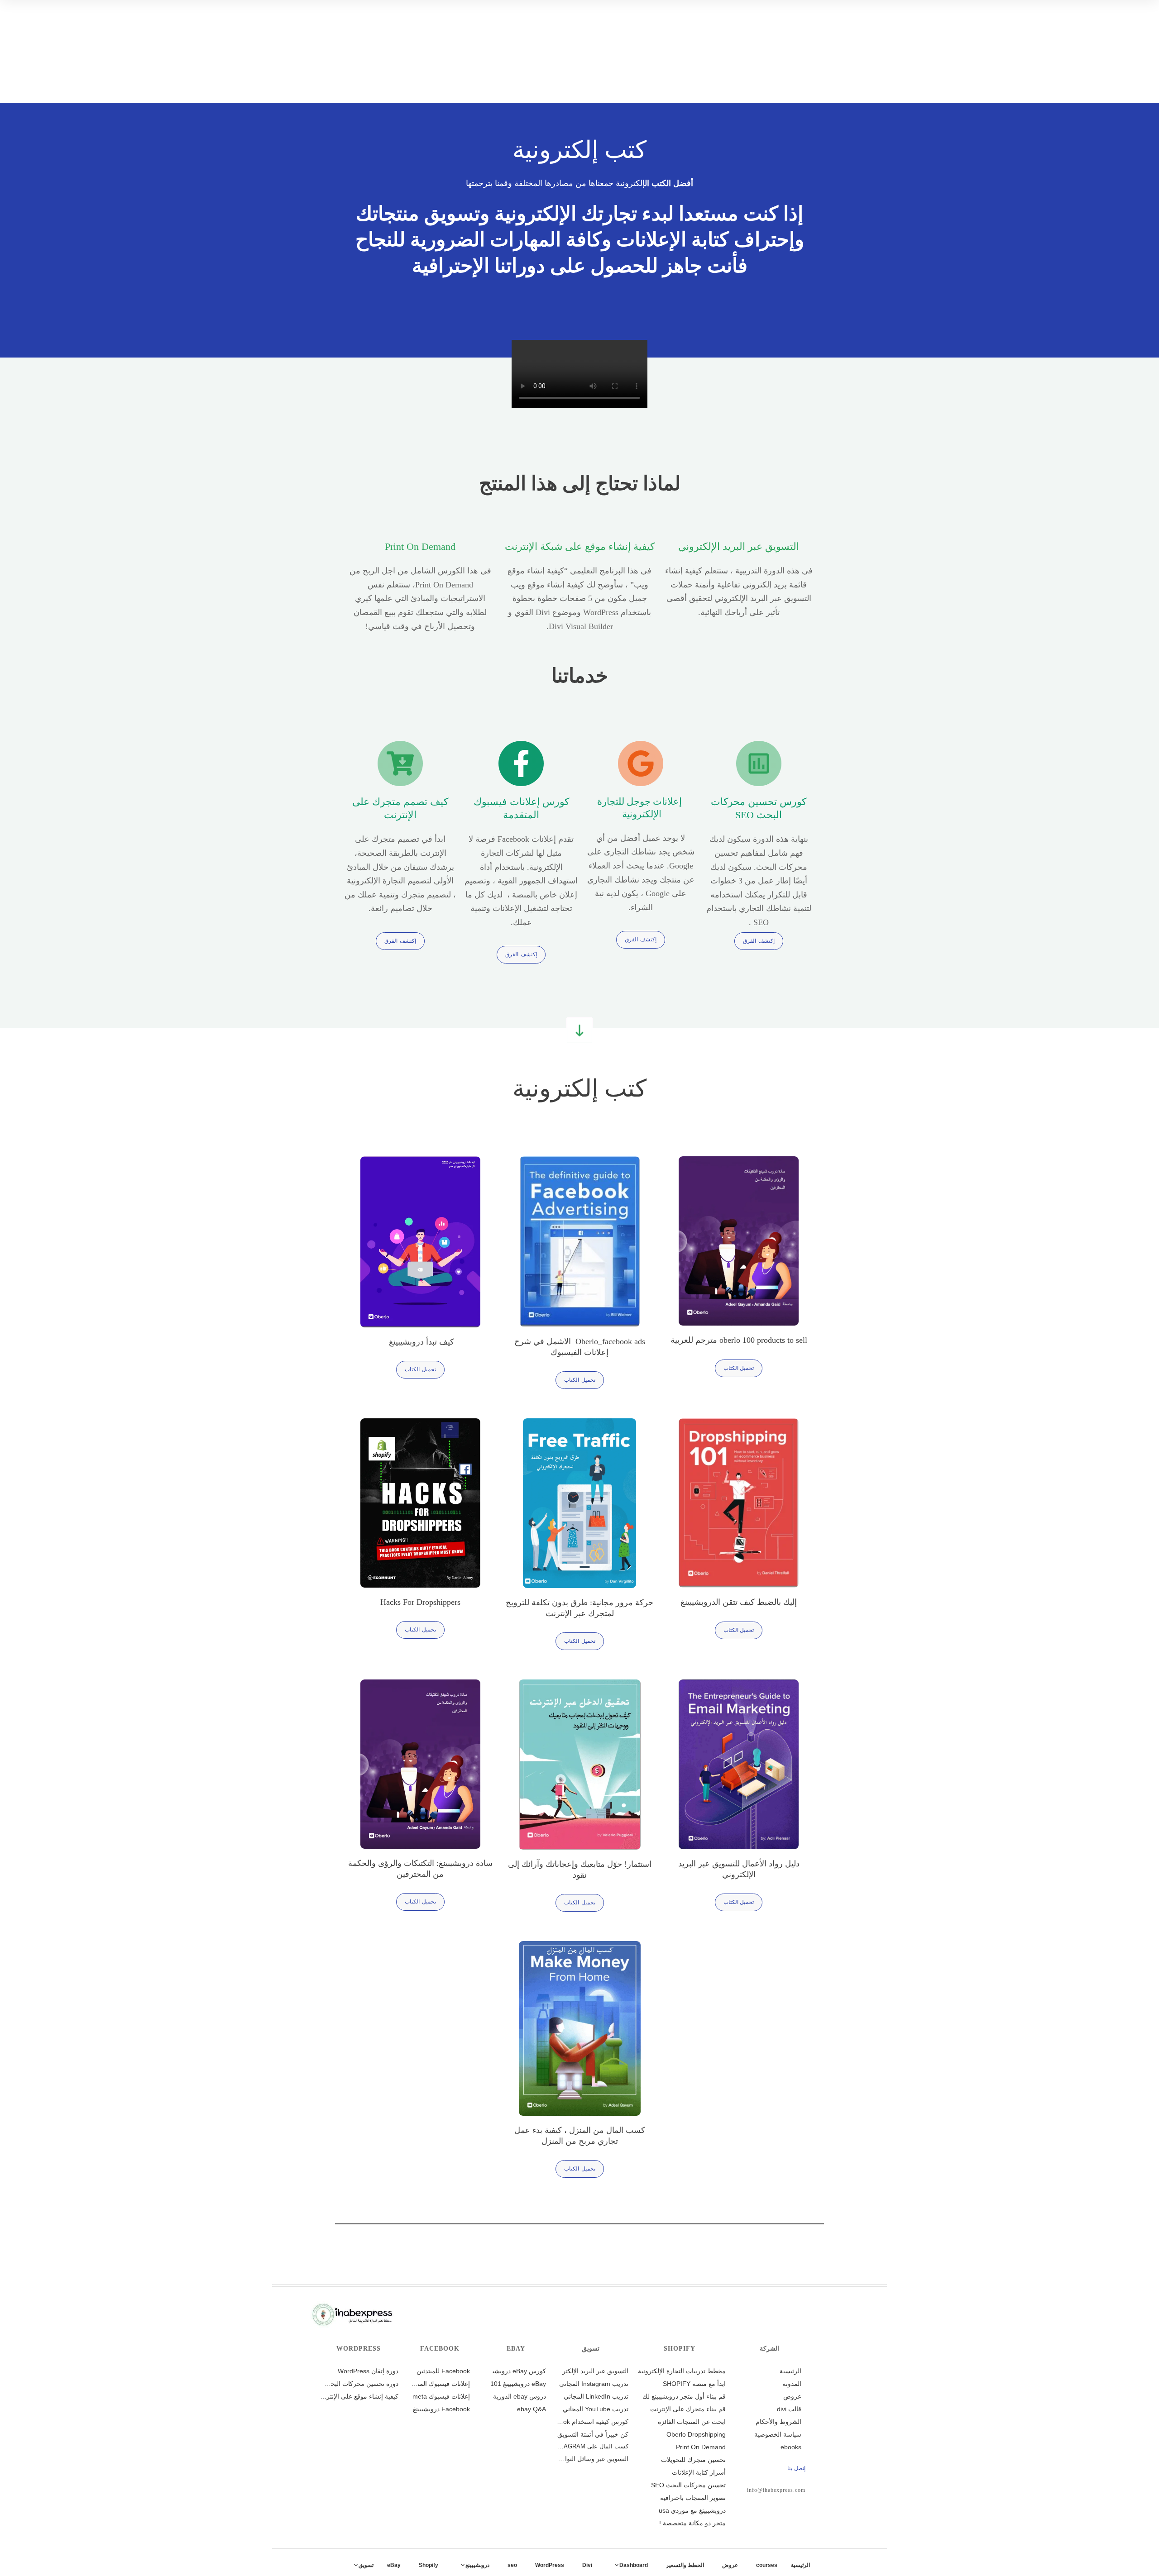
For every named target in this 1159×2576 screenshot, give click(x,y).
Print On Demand (420, 546)
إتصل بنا (796, 2468)
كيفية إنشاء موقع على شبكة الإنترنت (580, 546)
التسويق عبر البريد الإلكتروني (739, 546)
